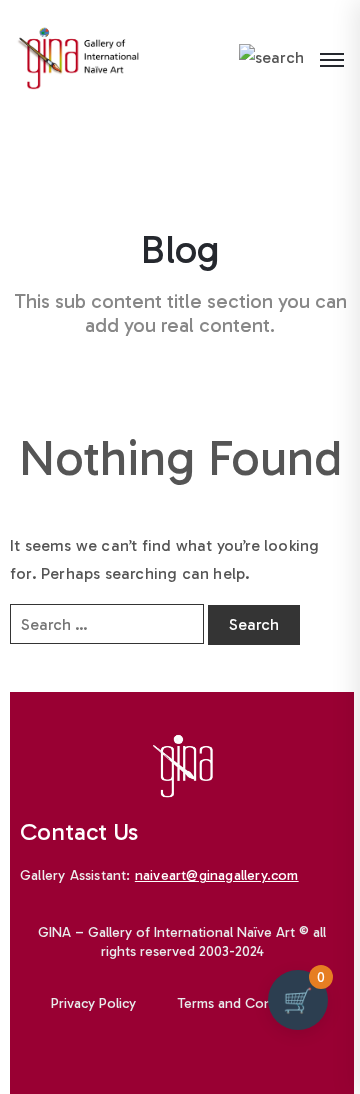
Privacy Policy (93, 1003)
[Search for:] (107, 624)
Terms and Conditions (246, 1003)
